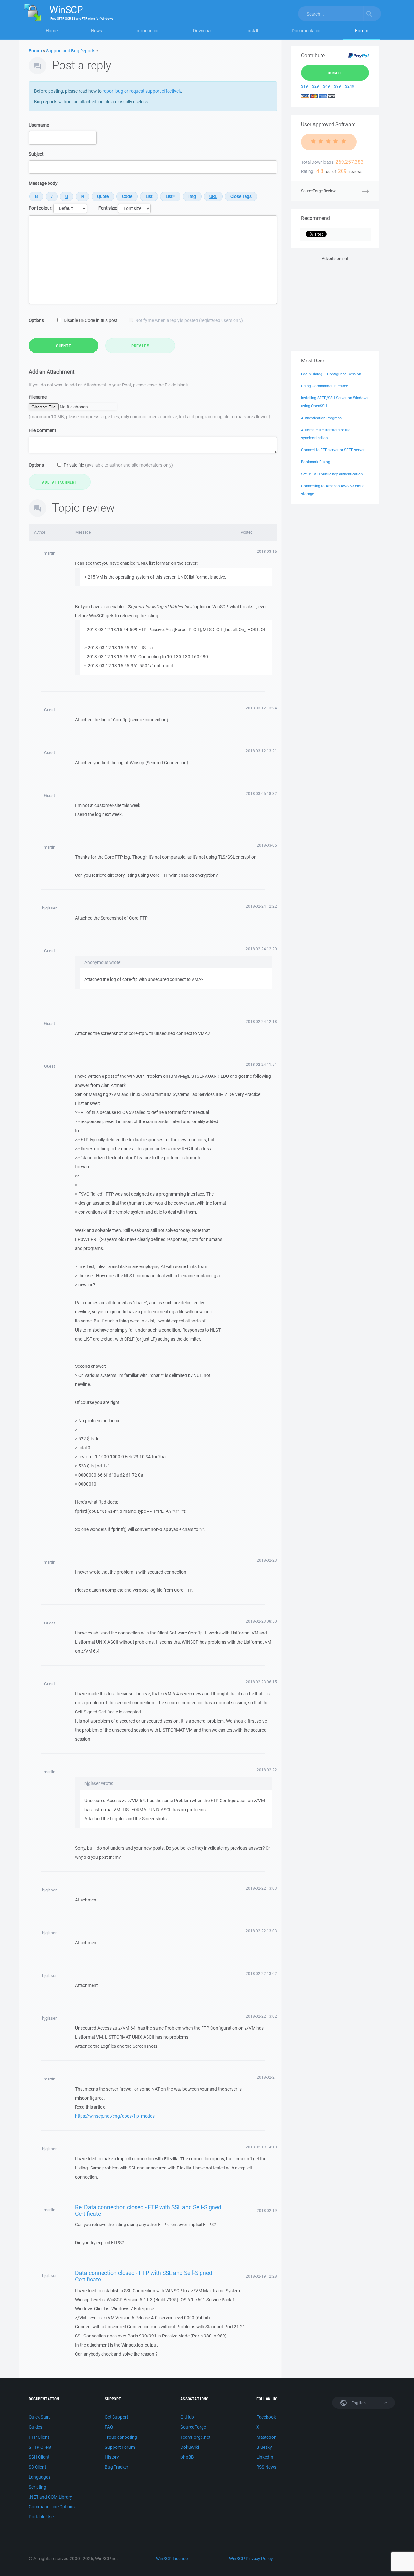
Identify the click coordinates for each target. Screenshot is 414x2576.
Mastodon (267, 2437)
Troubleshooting (121, 2437)
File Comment (42, 430)
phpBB (187, 2457)
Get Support (116, 2417)
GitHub (187, 2417)
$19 (305, 86)
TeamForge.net (195, 2437)
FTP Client (39, 2437)
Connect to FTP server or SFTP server (333, 450)
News (96, 31)
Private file (118, 465)
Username (39, 125)
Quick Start (39, 2417)
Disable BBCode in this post (91, 320)
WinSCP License (172, 2559)
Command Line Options (52, 2507)
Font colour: (41, 208)
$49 (327, 86)
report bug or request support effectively (142, 91)
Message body (43, 183)
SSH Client (39, 2457)
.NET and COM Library (50, 2497)
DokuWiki (190, 2447)
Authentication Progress (321, 418)
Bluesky (264, 2447)
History (112, 2457)
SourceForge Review (318, 191)
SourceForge (193, 2427)
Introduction (148, 31)
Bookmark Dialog (316, 462)
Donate (335, 73)
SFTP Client (40, 2447)
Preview (140, 346)
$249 (350, 86)
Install (252, 31)
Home (52, 31)
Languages (40, 2477)
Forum (362, 31)
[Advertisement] (335, 303)
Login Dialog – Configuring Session (331, 374)
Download (203, 31)
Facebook (266, 2417)
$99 (338, 86)
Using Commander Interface (325, 386)
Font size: (108, 208)
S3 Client (37, 2467)
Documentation (307, 31)
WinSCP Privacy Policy (251, 2559)
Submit (64, 346)
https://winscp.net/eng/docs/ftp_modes (115, 2116)
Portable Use (41, 2517)
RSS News (266, 2467)
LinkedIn (265, 2457)
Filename (38, 397)
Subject (36, 154)
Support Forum (120, 2447)
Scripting (38, 2487)
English (358, 2403)
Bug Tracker (117, 2467)
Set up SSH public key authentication (332, 474)
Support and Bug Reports (71, 51)
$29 (316, 86)
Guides (36, 2427)
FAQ (109, 2427)
